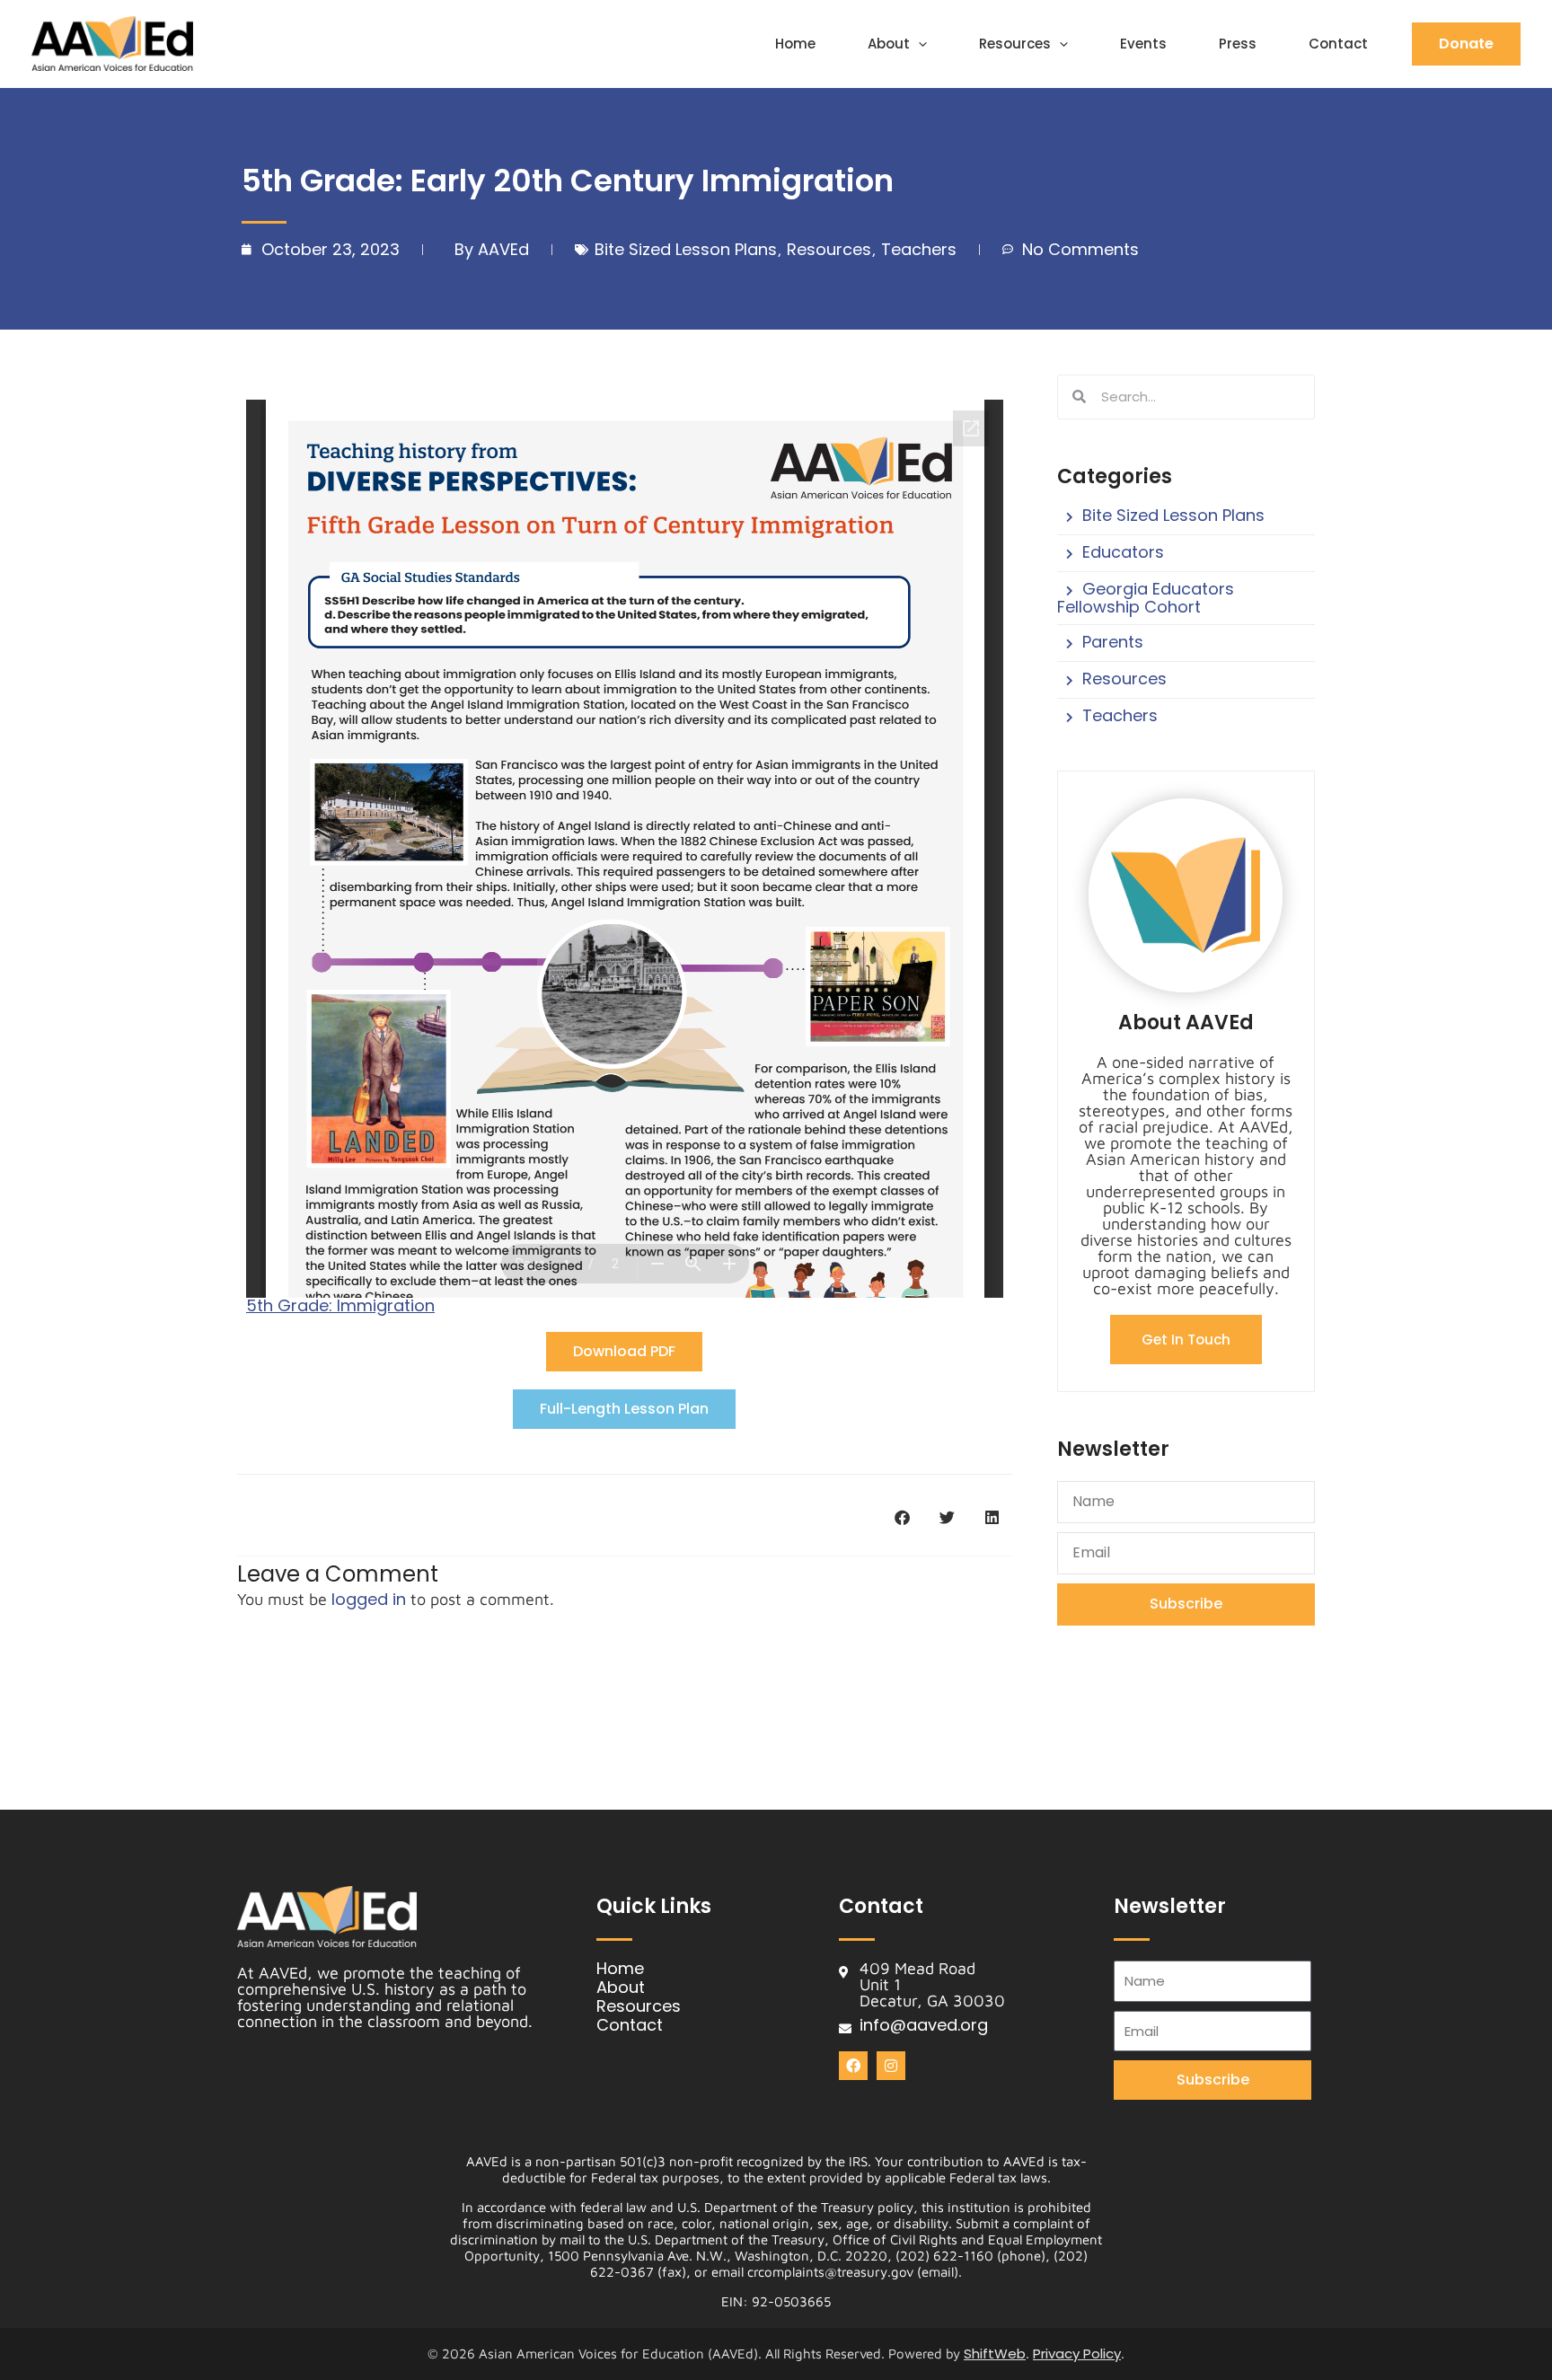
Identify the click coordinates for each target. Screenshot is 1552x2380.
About (889, 44)
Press (1238, 44)
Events (1143, 44)
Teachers (919, 249)
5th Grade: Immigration (340, 1305)
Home (795, 44)
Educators (1123, 552)
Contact (1338, 44)
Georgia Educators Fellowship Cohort (1146, 598)
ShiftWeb (995, 2354)
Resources (1015, 44)
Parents (1113, 642)
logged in (369, 1599)
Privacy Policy (1077, 2354)
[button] (918, 44)
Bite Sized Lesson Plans (686, 249)
